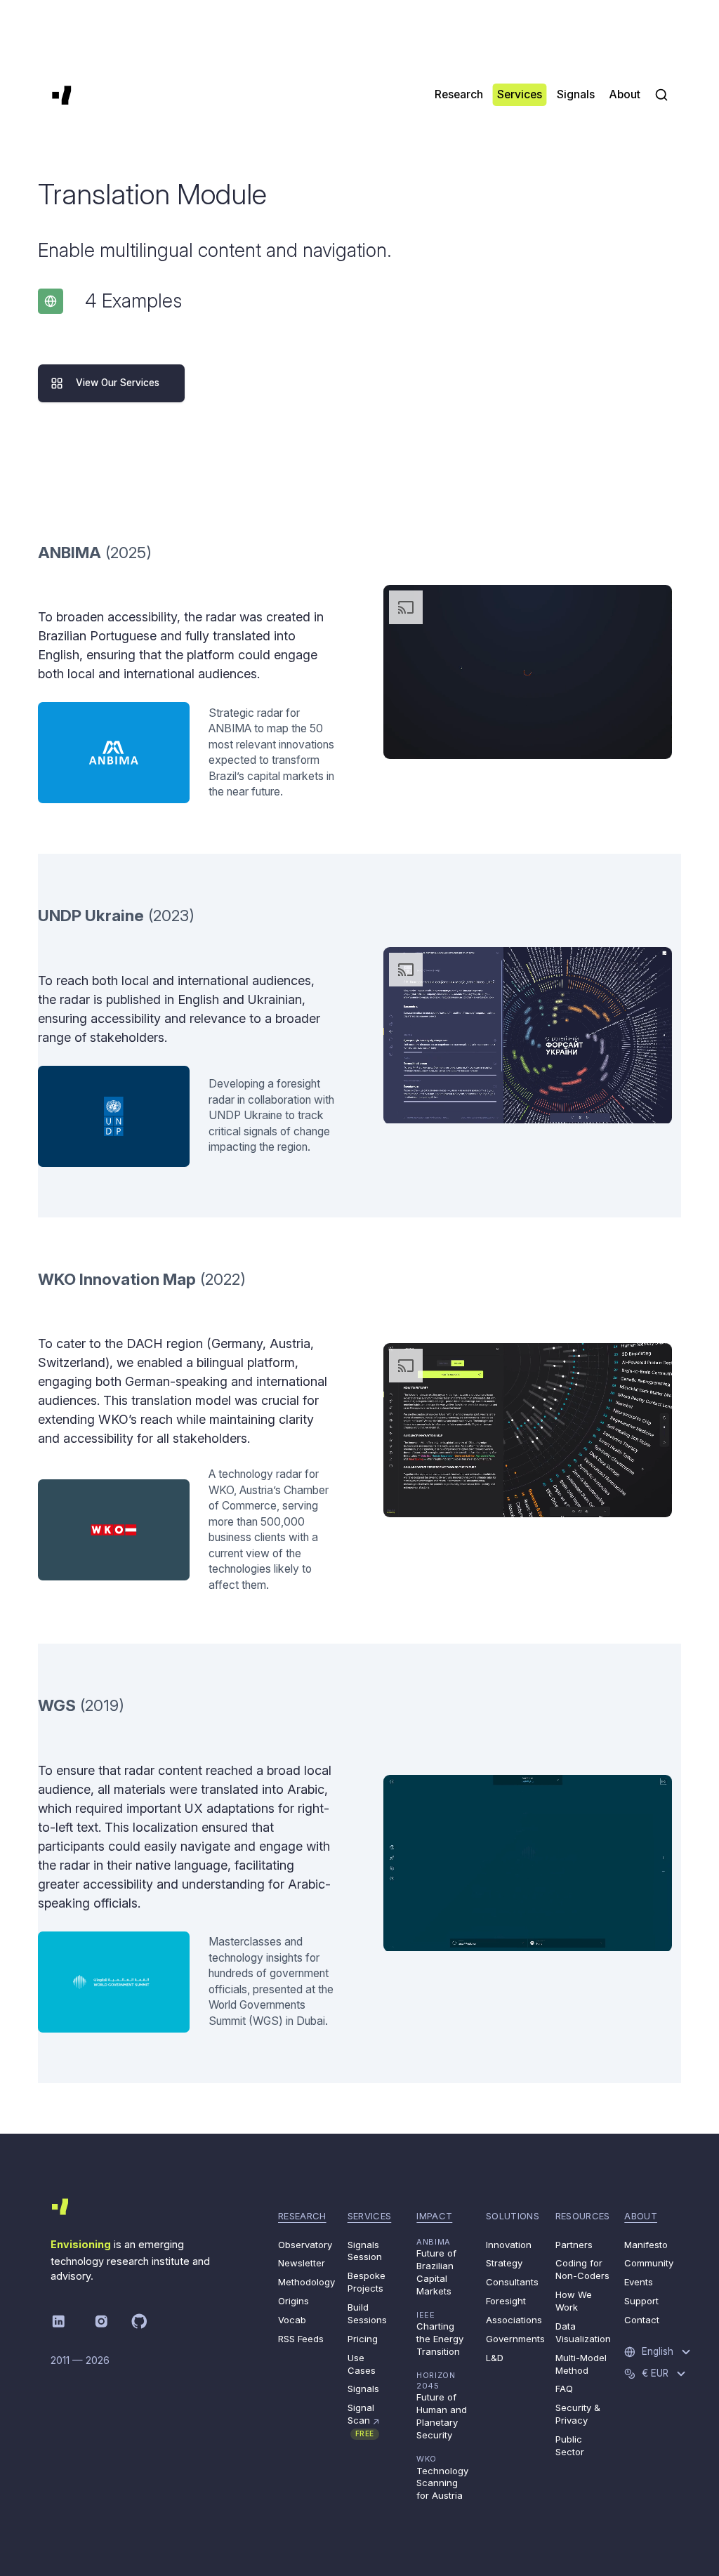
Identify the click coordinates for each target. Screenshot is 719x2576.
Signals (363, 2389)
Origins (293, 2301)
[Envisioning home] (62, 95)
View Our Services (118, 383)
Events (639, 2282)
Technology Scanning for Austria (442, 2477)
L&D (495, 2358)
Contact (642, 2320)
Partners (574, 2245)
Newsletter (302, 2263)
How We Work (574, 2301)
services (370, 2216)
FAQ (564, 2389)
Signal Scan (364, 2420)
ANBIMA (70, 552)
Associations (514, 2320)
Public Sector (570, 2445)
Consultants (512, 2282)
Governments (515, 2339)
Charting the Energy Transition (440, 2333)
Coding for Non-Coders (582, 2269)
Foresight (506, 2301)
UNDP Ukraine (91, 915)
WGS (57, 1705)
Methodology (306, 2282)
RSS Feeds (301, 2339)
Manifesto (646, 2245)
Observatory (305, 2245)
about (641, 2216)
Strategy (504, 2263)
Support (641, 2301)
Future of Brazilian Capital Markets (436, 2267)
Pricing (363, 2339)
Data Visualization (583, 2332)
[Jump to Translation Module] (51, 301)
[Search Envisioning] (661, 95)
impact (434, 2216)
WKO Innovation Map (117, 1279)
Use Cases (362, 2364)
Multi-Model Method (581, 2364)
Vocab (292, 2320)
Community (649, 2263)
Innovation (509, 2245)
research (302, 2216)
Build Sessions (367, 2313)
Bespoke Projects (367, 2282)
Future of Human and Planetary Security (442, 2405)
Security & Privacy (578, 2414)
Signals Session (365, 2251)
